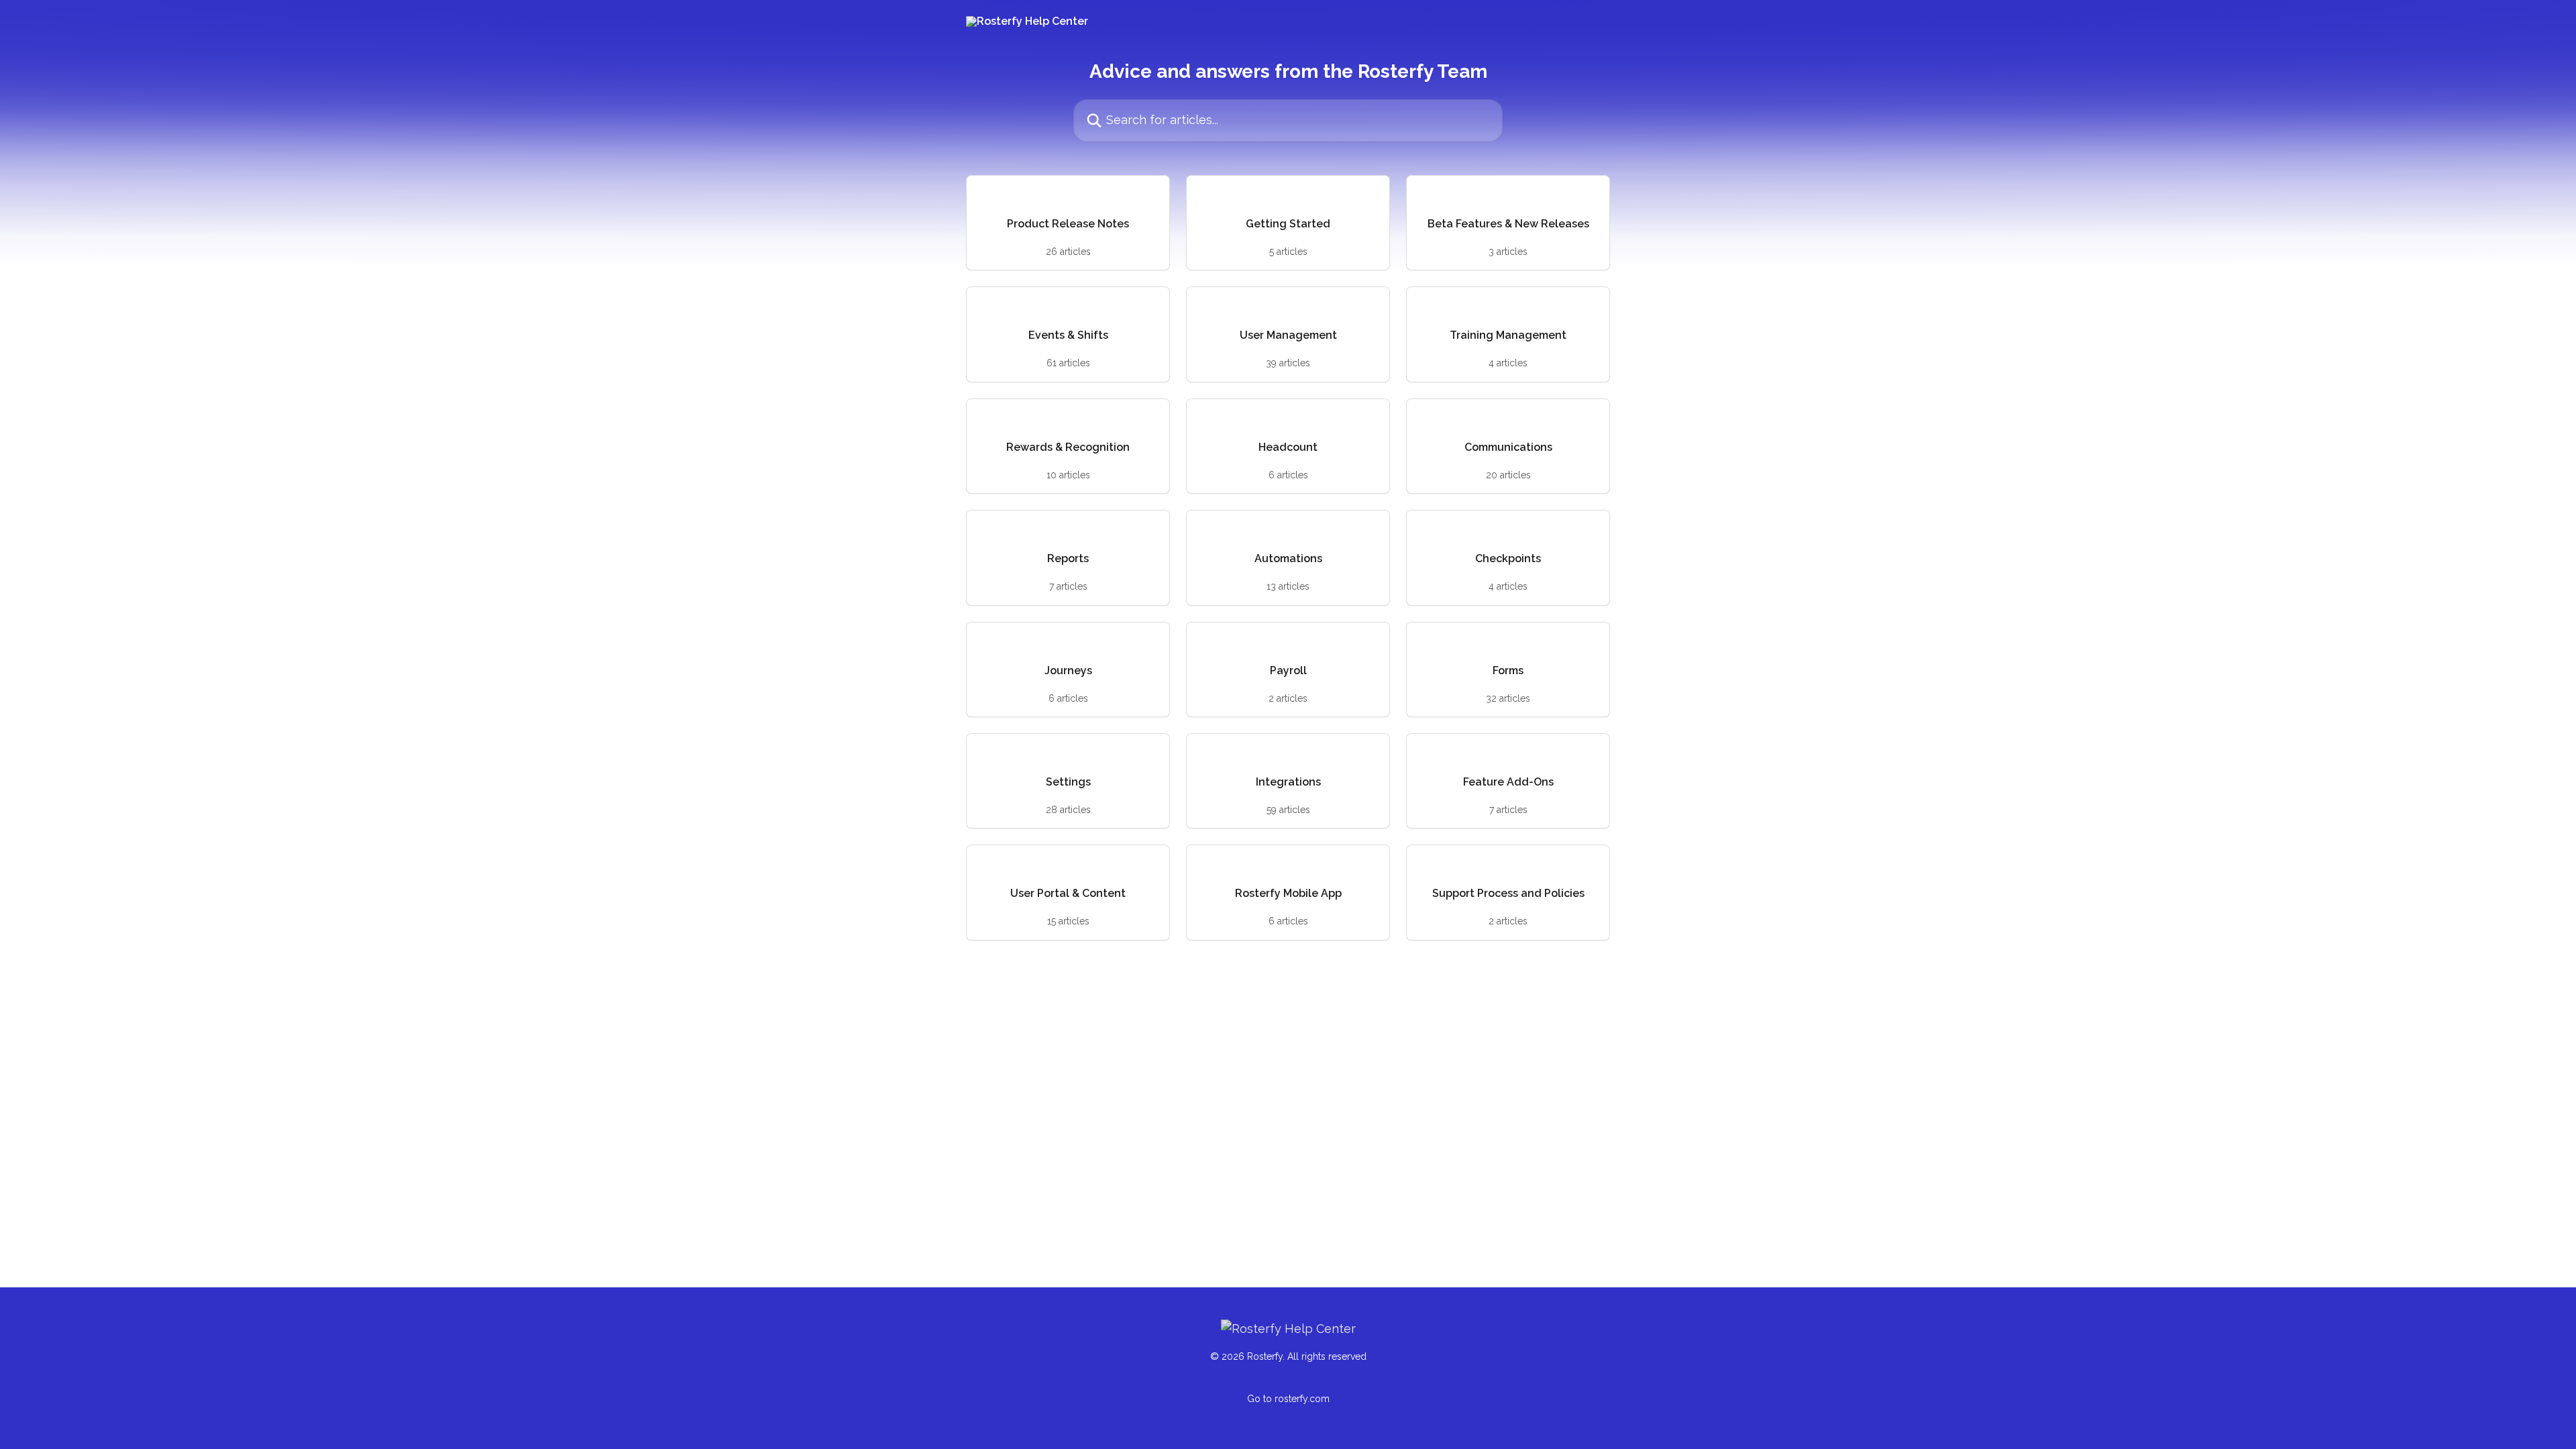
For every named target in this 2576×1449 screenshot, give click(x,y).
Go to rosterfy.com (1288, 1399)
